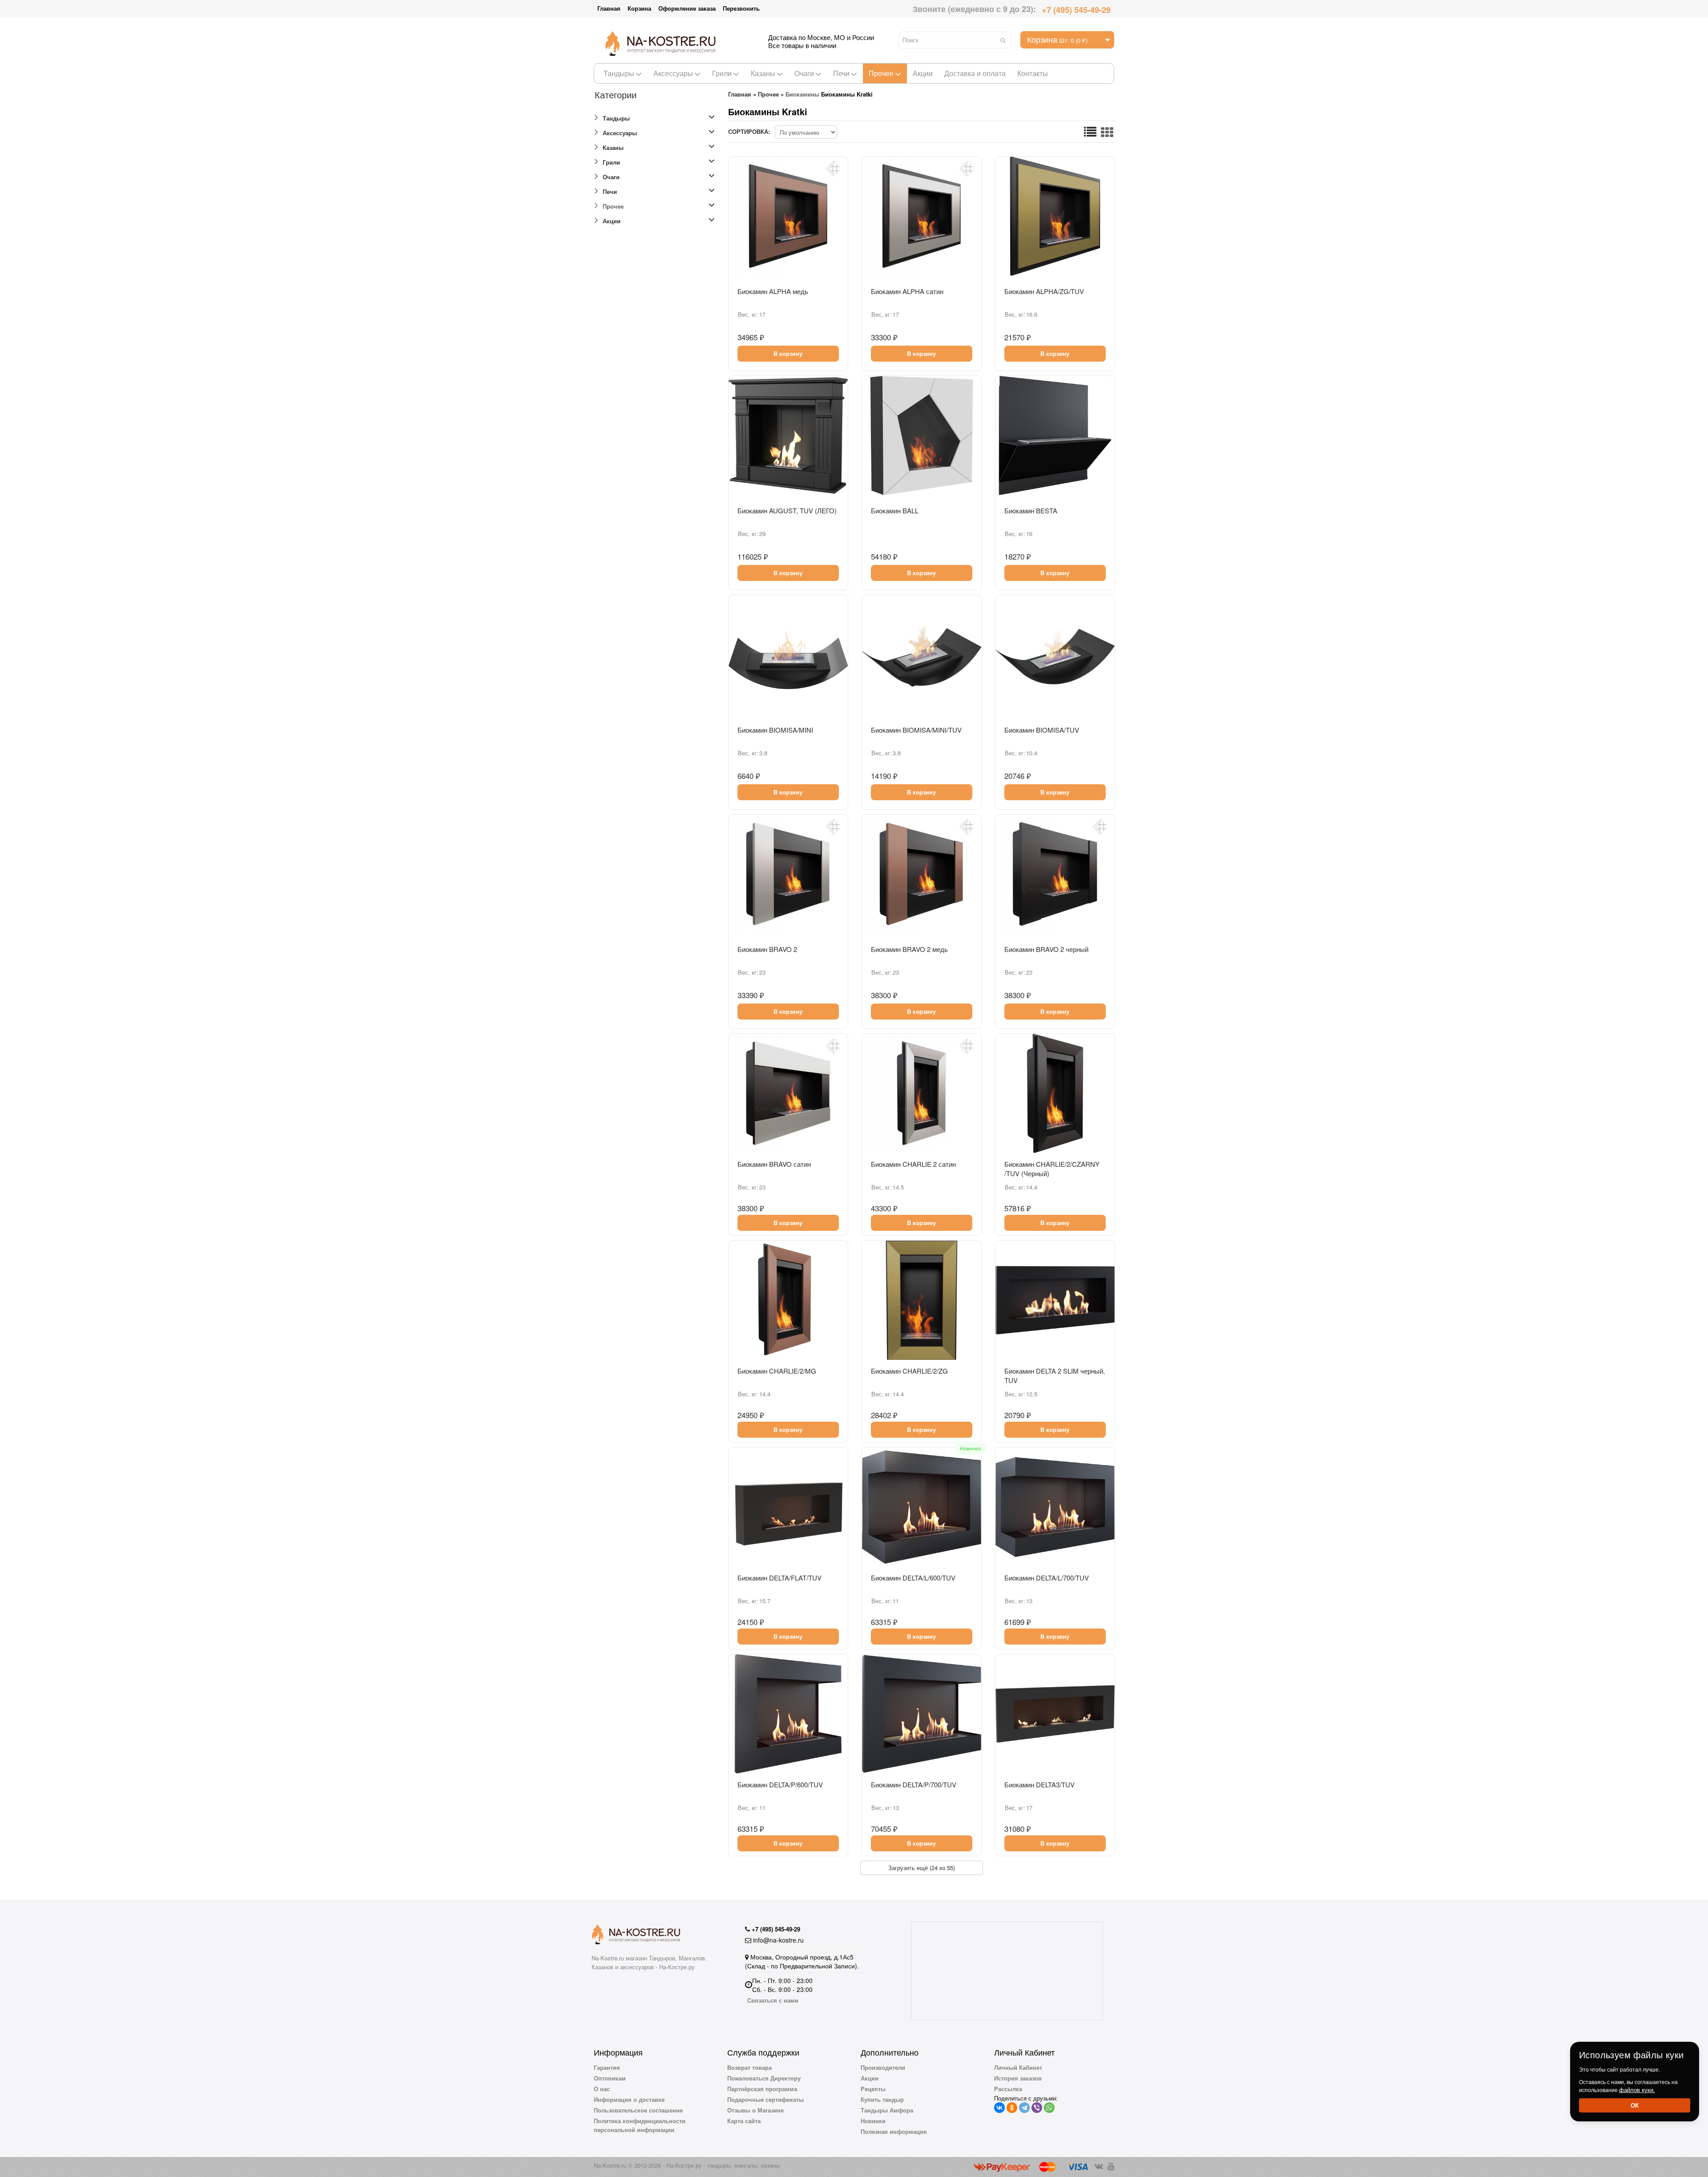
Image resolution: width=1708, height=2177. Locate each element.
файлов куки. (1637, 2090)
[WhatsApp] (1049, 2108)
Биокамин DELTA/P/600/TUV (780, 1784)
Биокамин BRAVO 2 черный (1046, 949)
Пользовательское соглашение (638, 2110)
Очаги (804, 73)
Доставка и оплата (975, 73)
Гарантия (607, 2067)
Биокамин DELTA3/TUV (1039, 1784)
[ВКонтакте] (999, 2108)
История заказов (1018, 2078)
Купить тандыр (882, 2099)
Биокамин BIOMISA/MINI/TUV (916, 730)
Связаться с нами (773, 2000)
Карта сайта (744, 2121)
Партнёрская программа (762, 2089)
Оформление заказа (687, 8)
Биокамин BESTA (1031, 510)
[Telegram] (1024, 2108)
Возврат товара (749, 2067)
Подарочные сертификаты (765, 2099)
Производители (883, 2067)
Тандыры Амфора (887, 2110)
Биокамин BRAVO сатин (774, 1164)
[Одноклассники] (1012, 2108)
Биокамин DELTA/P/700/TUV (914, 1784)
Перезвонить (741, 8)
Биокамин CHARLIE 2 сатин (913, 1164)
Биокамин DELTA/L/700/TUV (1047, 1578)
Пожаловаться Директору (764, 2078)
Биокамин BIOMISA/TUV (1042, 730)
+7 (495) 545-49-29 (1076, 10)
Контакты (1033, 73)
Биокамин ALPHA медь (773, 291)
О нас (602, 2089)
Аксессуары (673, 73)
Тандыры (619, 73)
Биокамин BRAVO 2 (767, 949)
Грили (722, 73)
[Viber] (1037, 2108)
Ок (1635, 2105)
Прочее (881, 73)
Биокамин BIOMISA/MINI (775, 730)
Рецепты (873, 2089)
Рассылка (1008, 2089)
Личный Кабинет (1018, 2067)
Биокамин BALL (895, 510)
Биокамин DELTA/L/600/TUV (913, 1578)
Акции (923, 73)
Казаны (763, 73)
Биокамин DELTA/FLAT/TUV (779, 1578)
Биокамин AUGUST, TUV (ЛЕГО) (787, 510)
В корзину (788, 353)
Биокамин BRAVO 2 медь (909, 949)
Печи (841, 73)
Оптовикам (610, 2078)
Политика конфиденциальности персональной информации (640, 2125)
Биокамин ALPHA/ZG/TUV (1044, 291)
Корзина (639, 8)
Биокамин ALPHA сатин (907, 291)
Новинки (873, 2121)
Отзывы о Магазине (755, 2110)
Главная (609, 8)
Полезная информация (894, 2131)
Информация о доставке (629, 2099)
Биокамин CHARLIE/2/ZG (909, 1371)
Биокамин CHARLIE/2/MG (777, 1371)
